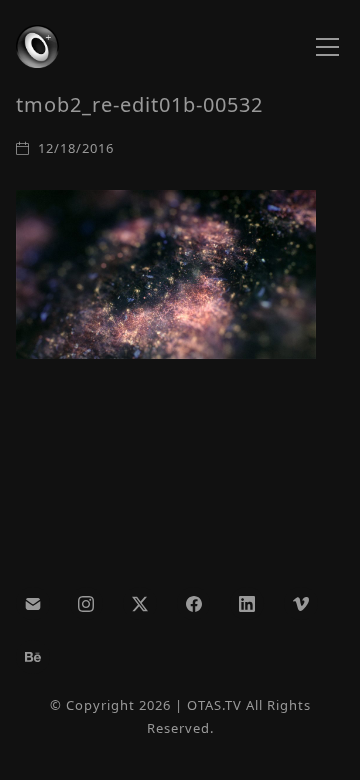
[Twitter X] (140, 604)
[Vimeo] (301, 604)
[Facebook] (194, 604)
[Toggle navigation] (327, 47)
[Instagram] (87, 604)
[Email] (33, 604)
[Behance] (33, 657)
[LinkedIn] (247, 604)
